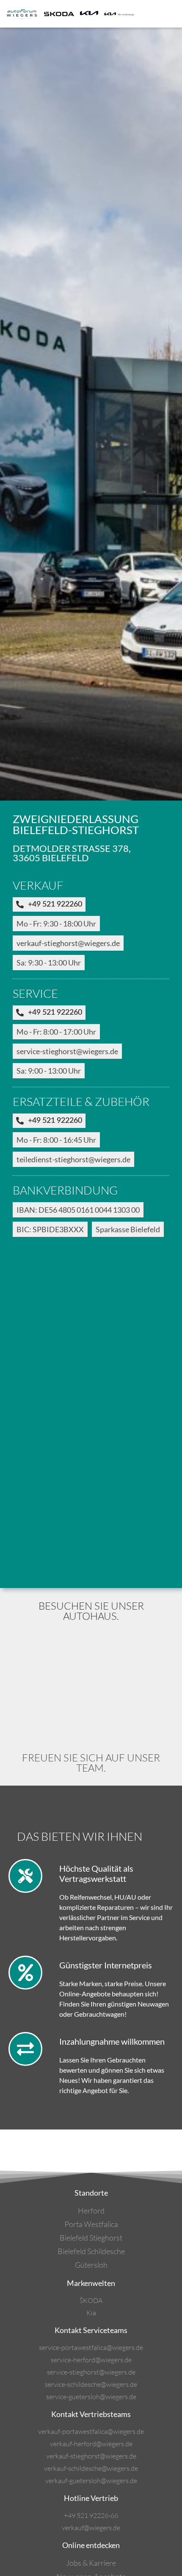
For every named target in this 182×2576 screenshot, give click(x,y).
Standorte (91, 2193)
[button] (171, 14)
